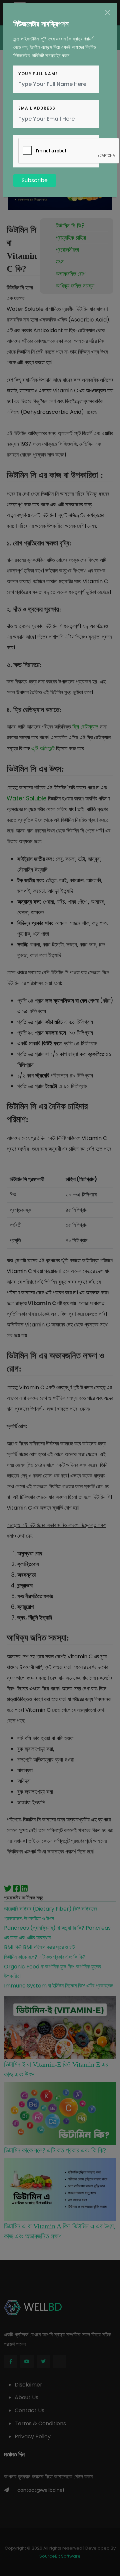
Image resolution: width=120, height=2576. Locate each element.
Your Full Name (38, 74)
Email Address (37, 108)
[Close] (108, 12)
